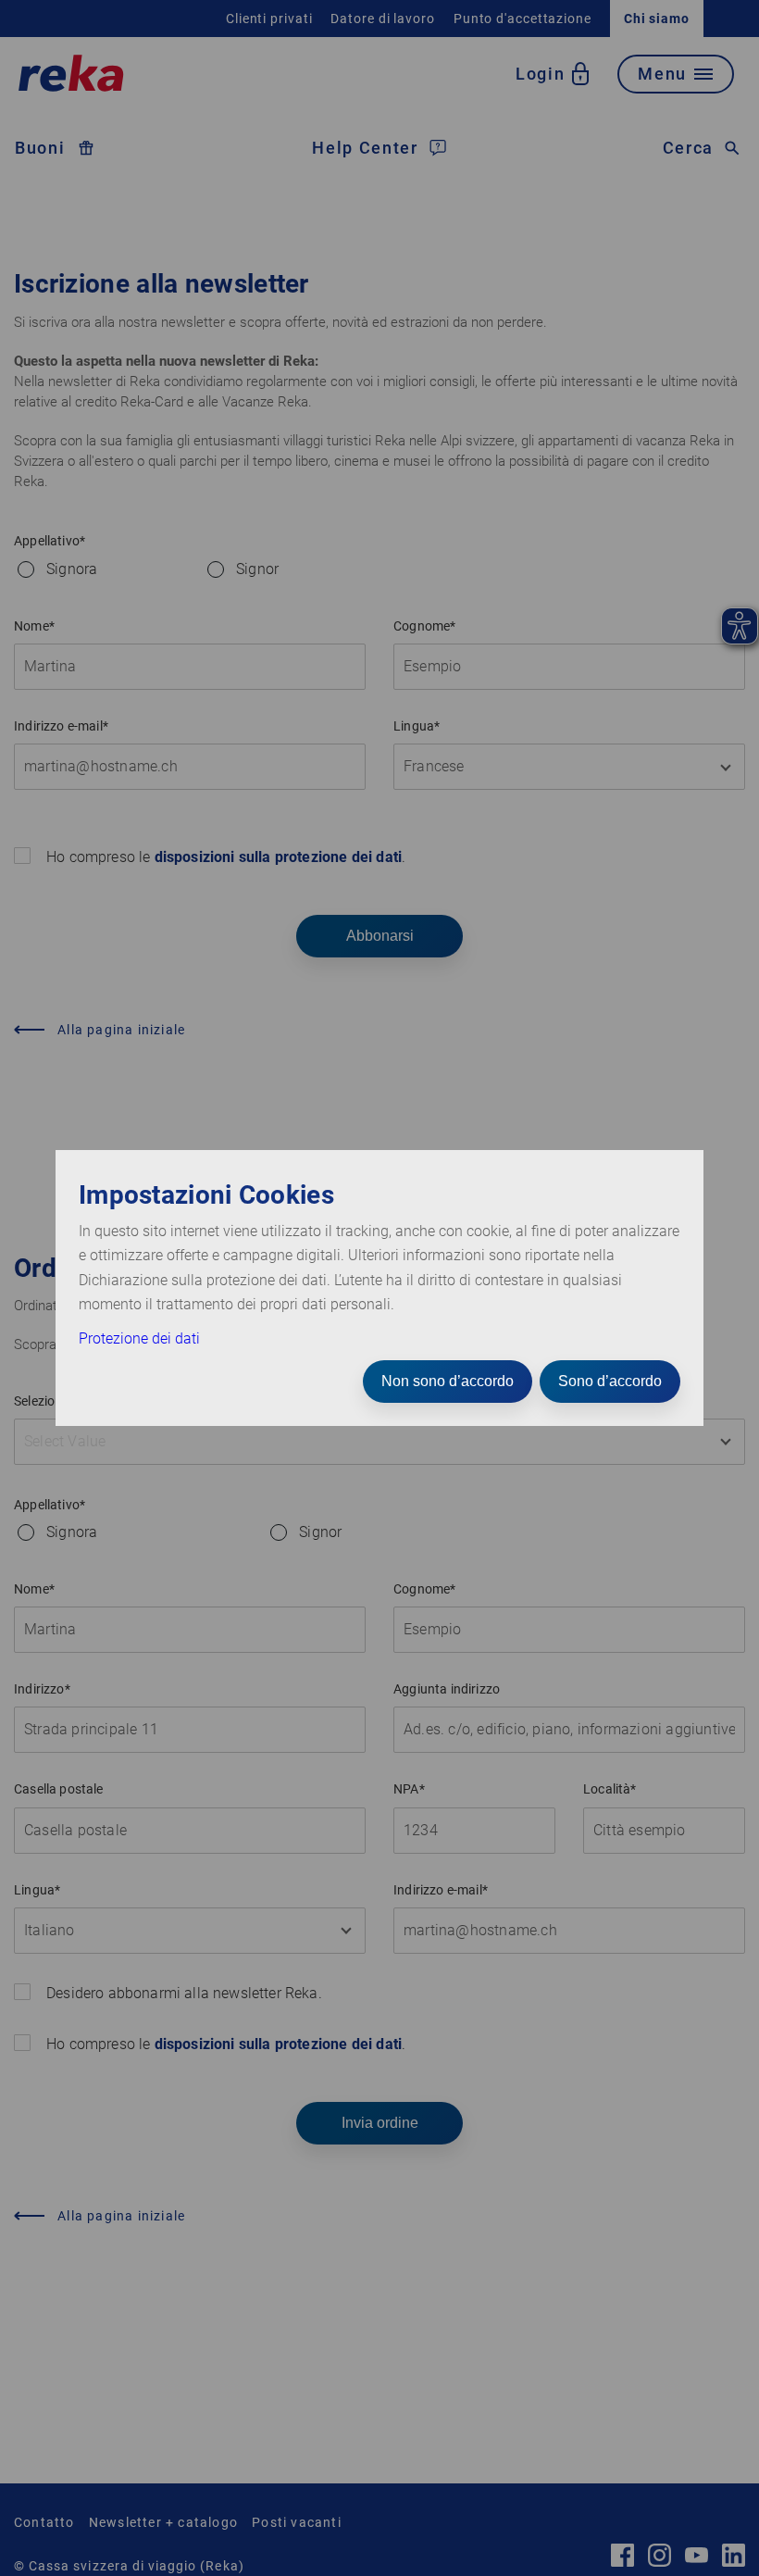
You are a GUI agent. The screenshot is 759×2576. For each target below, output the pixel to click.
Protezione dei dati (139, 1338)
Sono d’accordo (610, 1381)
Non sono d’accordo (448, 1381)
